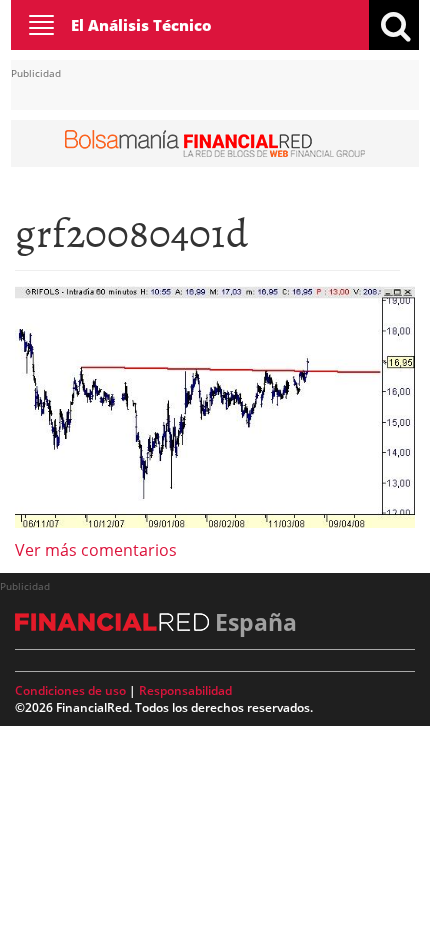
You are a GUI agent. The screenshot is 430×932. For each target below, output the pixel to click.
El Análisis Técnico (141, 25)
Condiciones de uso (70, 690)
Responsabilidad (185, 690)
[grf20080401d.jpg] (215, 406)
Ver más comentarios (96, 550)
